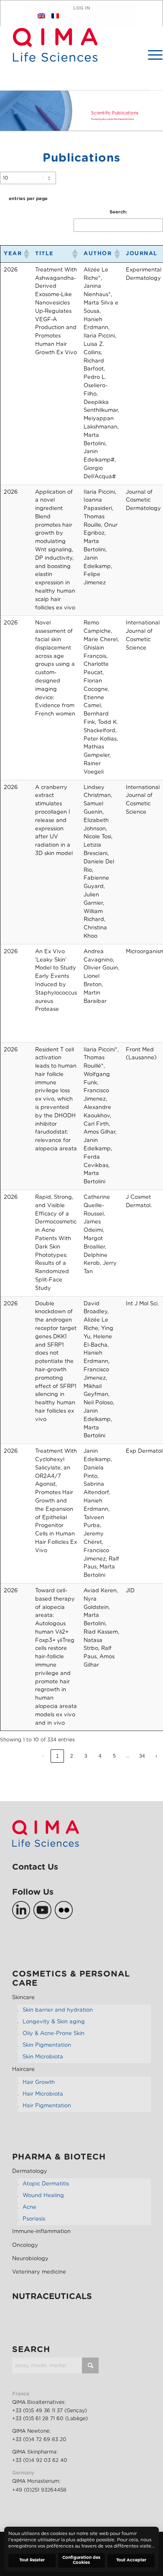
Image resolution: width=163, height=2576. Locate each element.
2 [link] (72, 1756)
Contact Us (35, 1867)
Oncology (25, 2245)
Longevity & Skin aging (54, 2022)
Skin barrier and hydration (58, 2010)
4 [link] (100, 1756)
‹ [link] (43, 1756)
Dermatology (30, 2171)
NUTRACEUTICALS (52, 2297)
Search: (118, 212)
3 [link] (86, 1756)
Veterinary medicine (39, 2272)
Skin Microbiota (43, 2057)
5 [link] (114, 1756)
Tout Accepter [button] (131, 2560)
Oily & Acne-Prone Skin (53, 2034)
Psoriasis (34, 2219)
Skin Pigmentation (47, 2045)
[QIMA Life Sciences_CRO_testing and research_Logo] (55, 59)
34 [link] (142, 1756)
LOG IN (82, 8)
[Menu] (151, 55)
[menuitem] (151, 55)
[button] (26, 254)
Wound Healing (43, 2196)
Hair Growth (39, 2082)
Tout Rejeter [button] (32, 2560)
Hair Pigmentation (47, 2106)
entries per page (28, 199)
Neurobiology (30, 2259)
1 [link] (57, 1756)
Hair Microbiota (43, 2094)
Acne (29, 2207)
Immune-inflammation (41, 2232)
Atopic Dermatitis (46, 2184)
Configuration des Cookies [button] (81, 2560)
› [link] (156, 1756)
